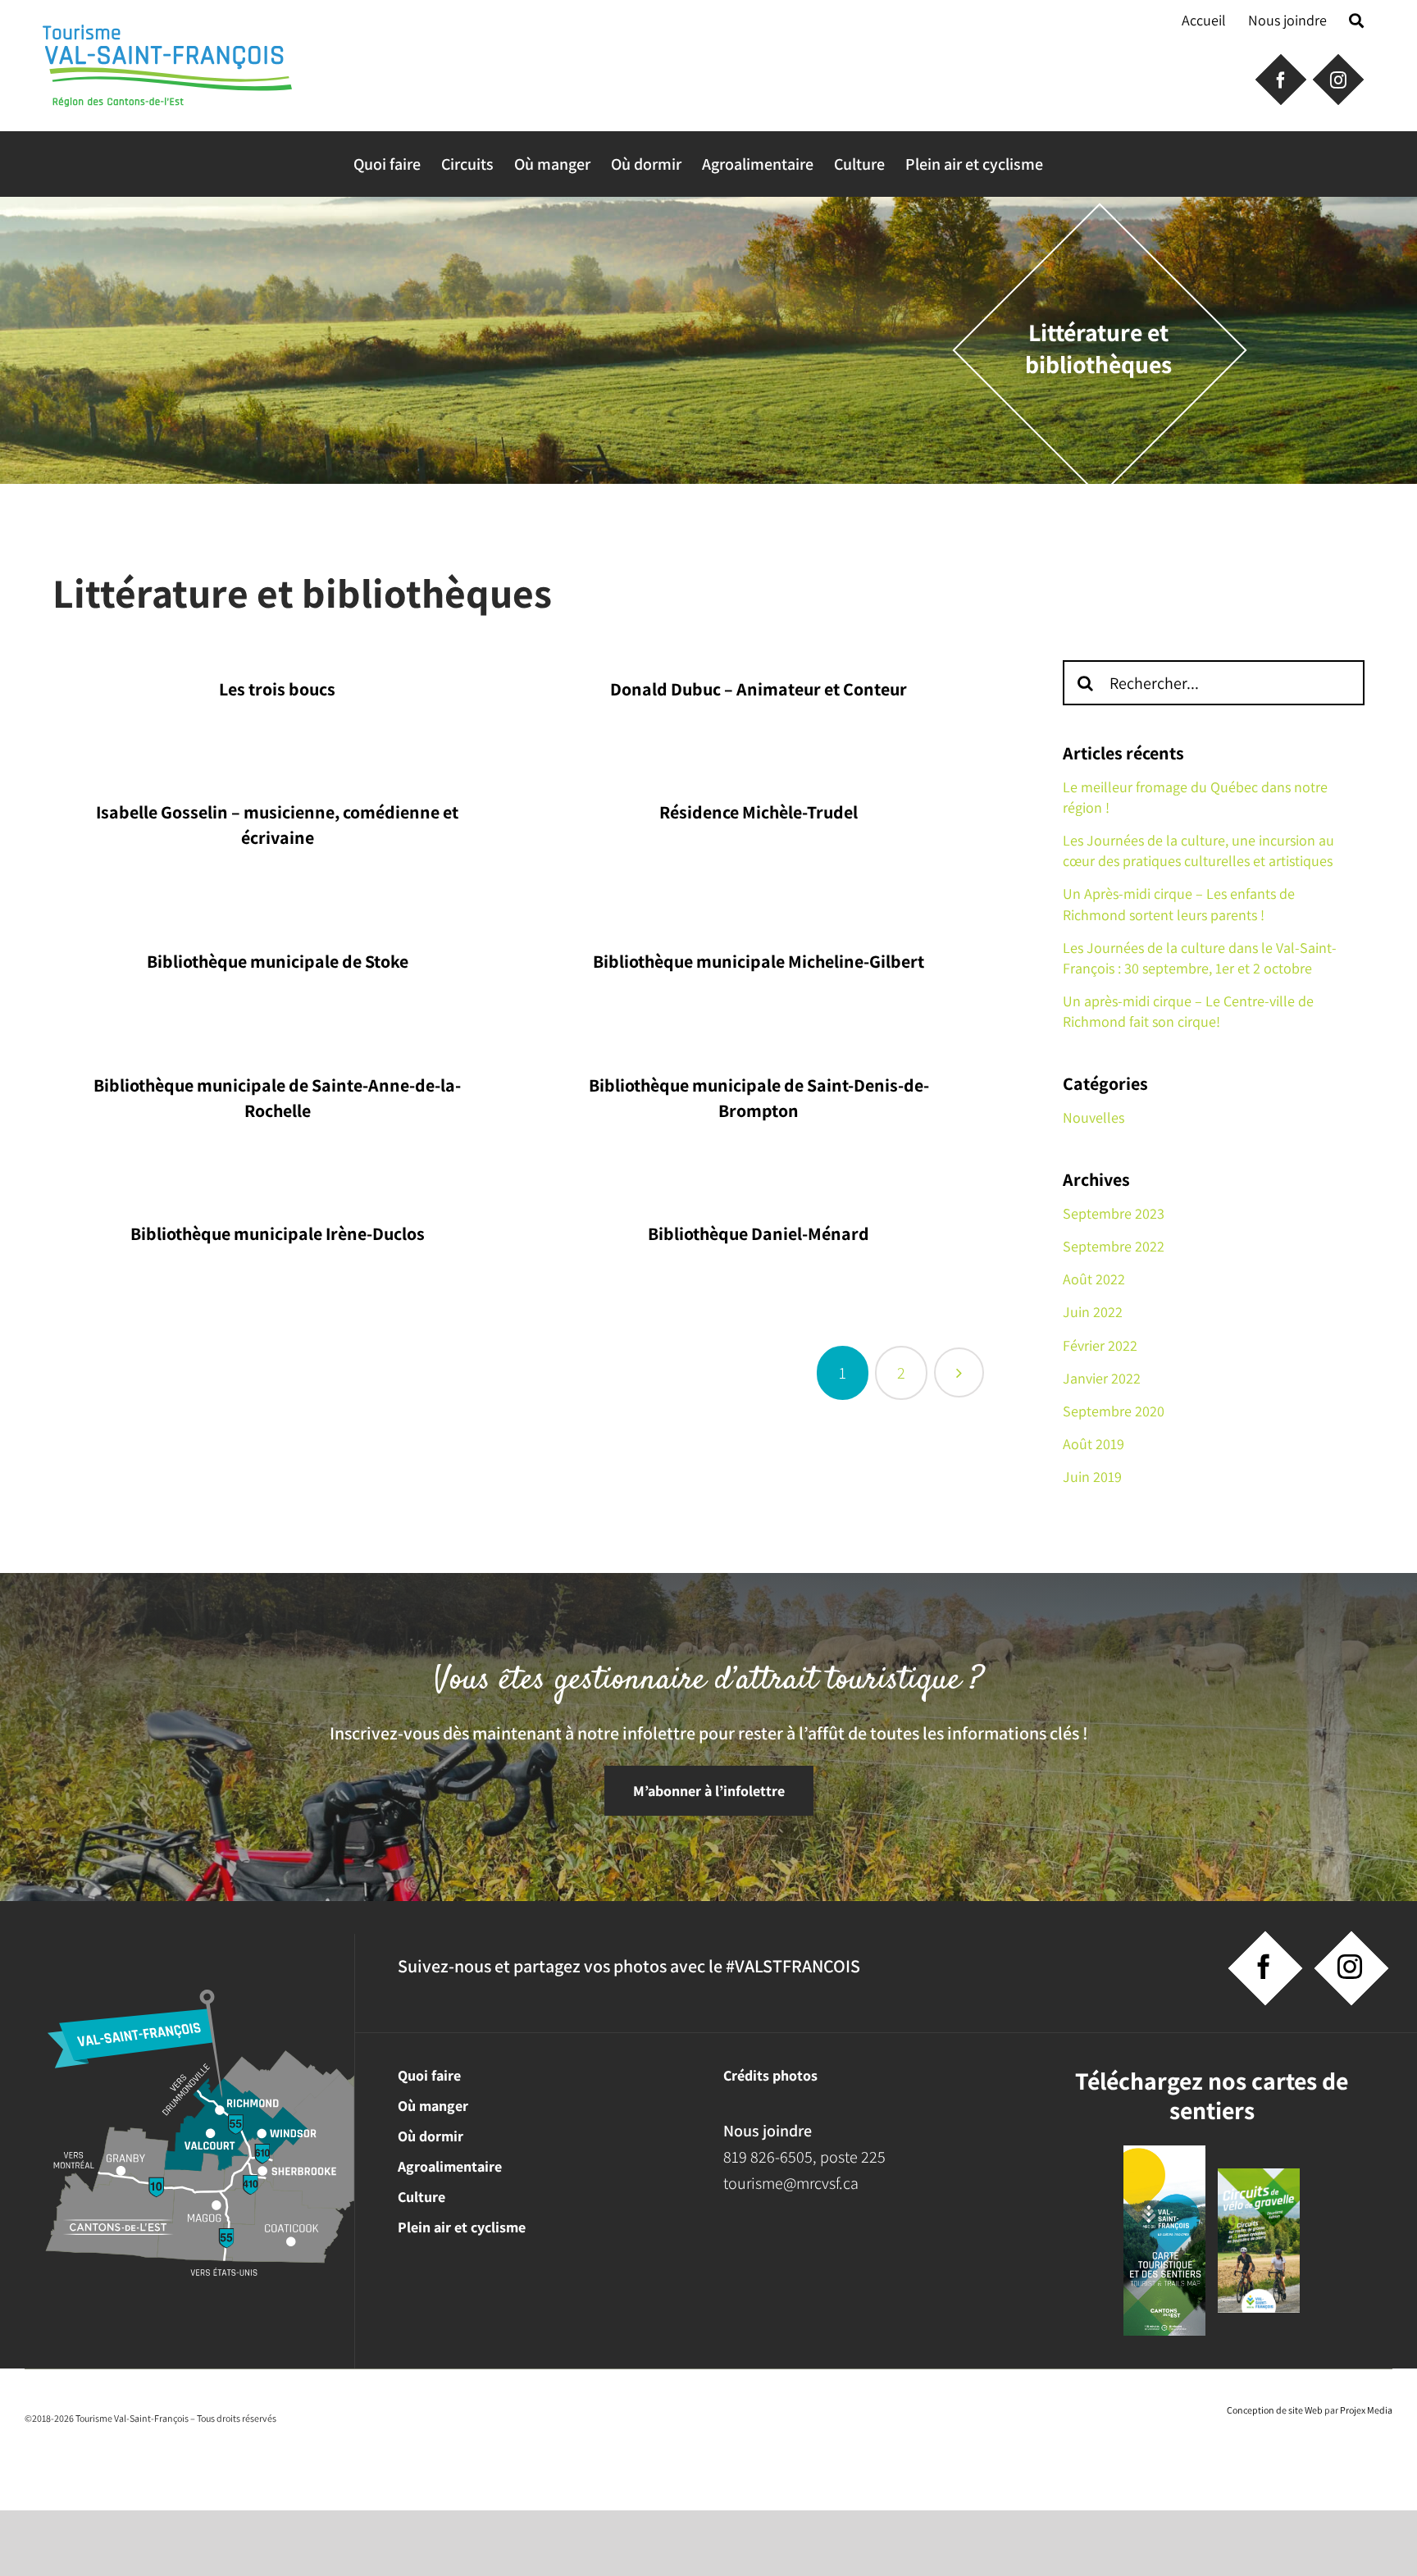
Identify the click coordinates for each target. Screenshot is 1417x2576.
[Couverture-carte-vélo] (1259, 2177)
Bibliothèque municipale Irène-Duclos (278, 1233)
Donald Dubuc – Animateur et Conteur (759, 689)
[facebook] (1264, 1967)
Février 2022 (1100, 1345)
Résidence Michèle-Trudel (759, 812)
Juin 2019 (1092, 1477)
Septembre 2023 (1114, 1213)
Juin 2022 (1093, 1312)
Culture (421, 2197)
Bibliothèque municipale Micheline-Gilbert (759, 961)
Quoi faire (429, 2075)
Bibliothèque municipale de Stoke (278, 961)
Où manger (433, 2106)
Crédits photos (770, 2075)
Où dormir (431, 2136)
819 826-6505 (768, 2157)
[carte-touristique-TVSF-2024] (1164, 2154)
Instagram (1337, 78)
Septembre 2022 (1114, 1246)
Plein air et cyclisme (462, 2227)
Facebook (1279, 78)
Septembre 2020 (1114, 1411)
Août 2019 (1094, 1444)
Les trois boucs (277, 689)
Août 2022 (1094, 1279)
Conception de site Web (1275, 2410)
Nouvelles (1094, 1117)
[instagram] (1350, 1967)
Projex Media (1366, 2410)
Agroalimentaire (450, 2166)
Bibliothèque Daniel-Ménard (759, 1233)
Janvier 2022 (1102, 1378)
